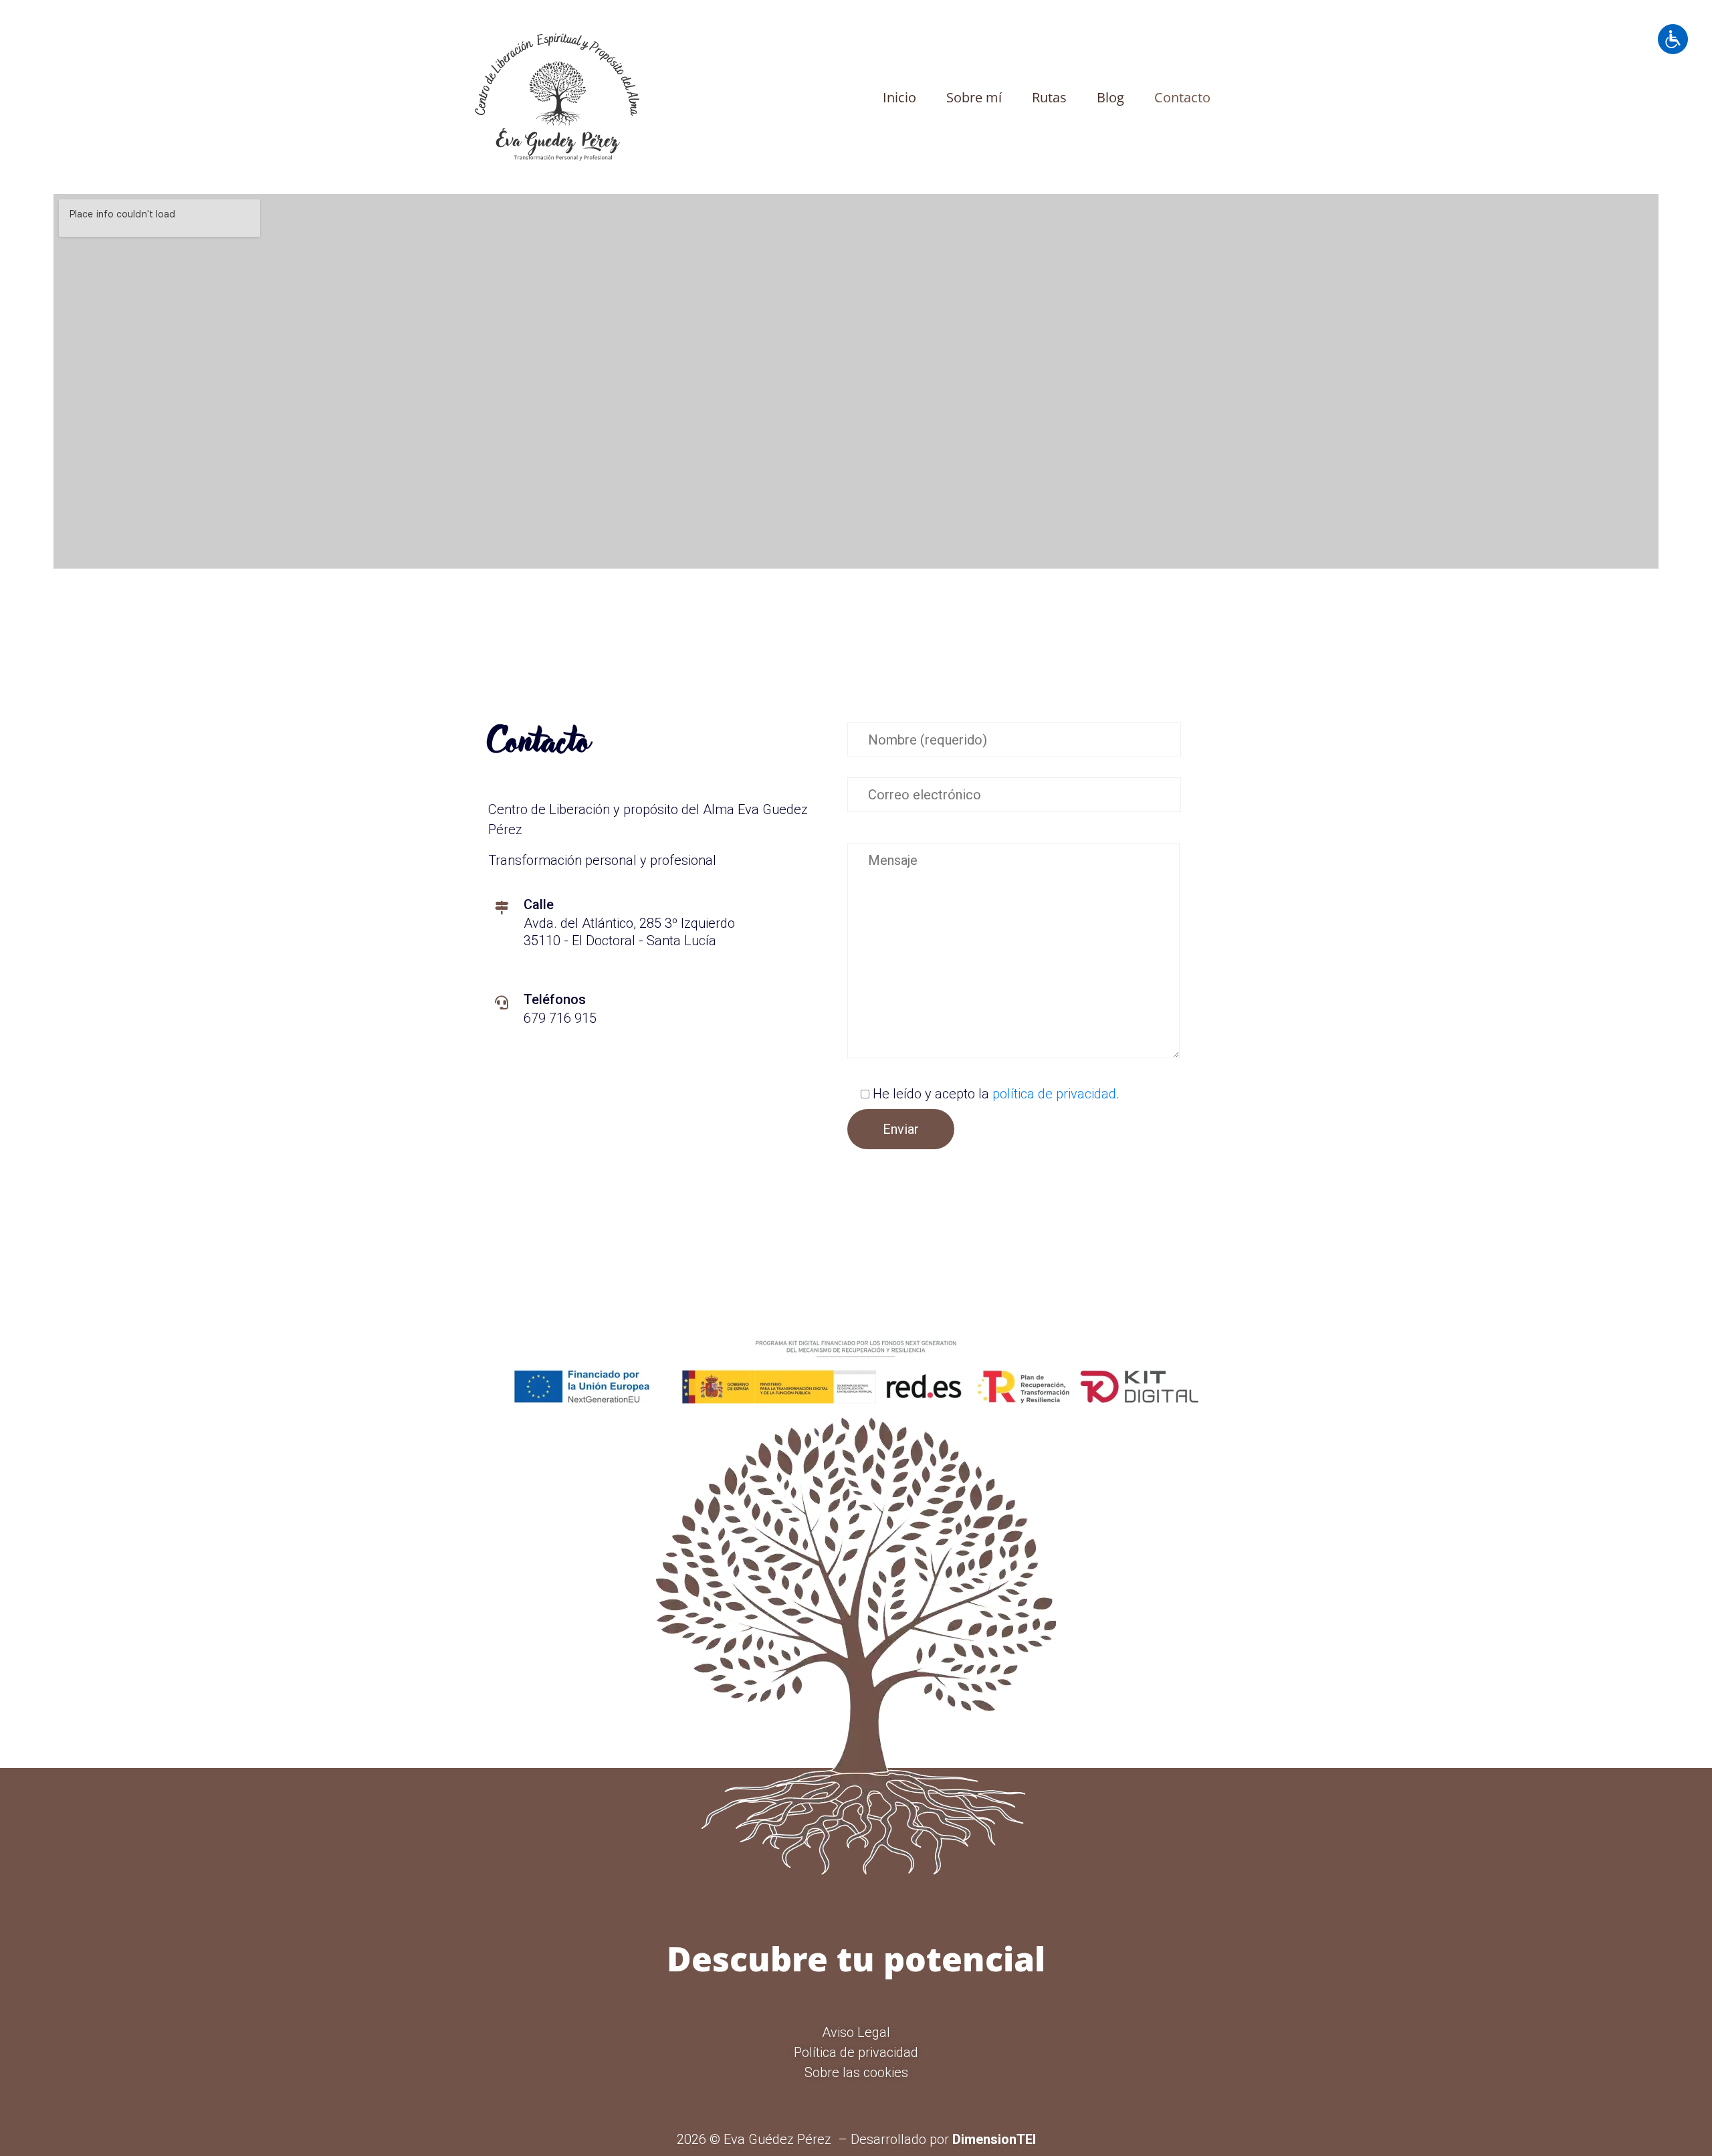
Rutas (1049, 97)
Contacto (1182, 97)
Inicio (899, 97)
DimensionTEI (994, 2139)
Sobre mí (974, 97)
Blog (1110, 97)
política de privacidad (1054, 1094)
